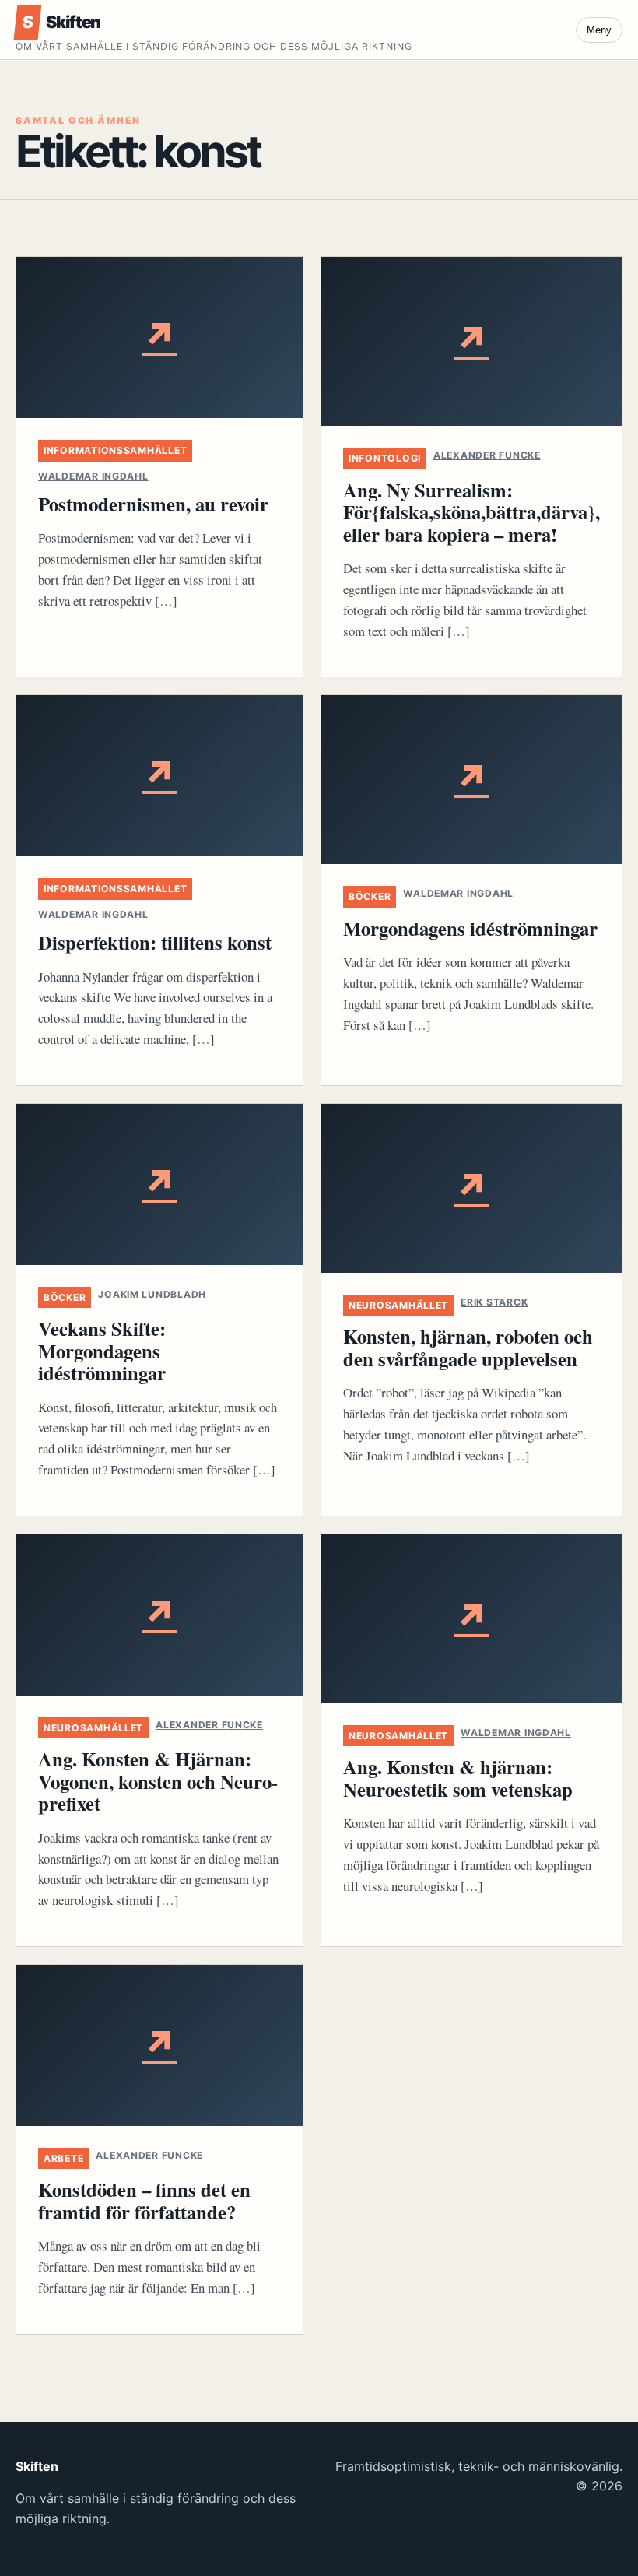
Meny (599, 30)
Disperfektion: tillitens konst (155, 942)
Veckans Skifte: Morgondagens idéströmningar (102, 1350)
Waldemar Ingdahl (93, 476)
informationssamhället (115, 450)
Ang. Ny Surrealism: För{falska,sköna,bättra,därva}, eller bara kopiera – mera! (471, 512)
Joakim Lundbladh (152, 1294)
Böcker (370, 896)
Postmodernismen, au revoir (153, 504)
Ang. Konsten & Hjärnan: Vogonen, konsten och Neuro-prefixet (158, 1781)
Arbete (63, 2158)
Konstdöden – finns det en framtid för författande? (144, 2200)
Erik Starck (494, 1302)
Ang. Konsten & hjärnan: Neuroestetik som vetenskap (458, 1778)
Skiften (61, 22)
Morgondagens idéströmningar (470, 928)
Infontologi (385, 458)
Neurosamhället (398, 1305)
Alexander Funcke (487, 455)
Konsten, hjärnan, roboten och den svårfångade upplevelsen (468, 1347)
